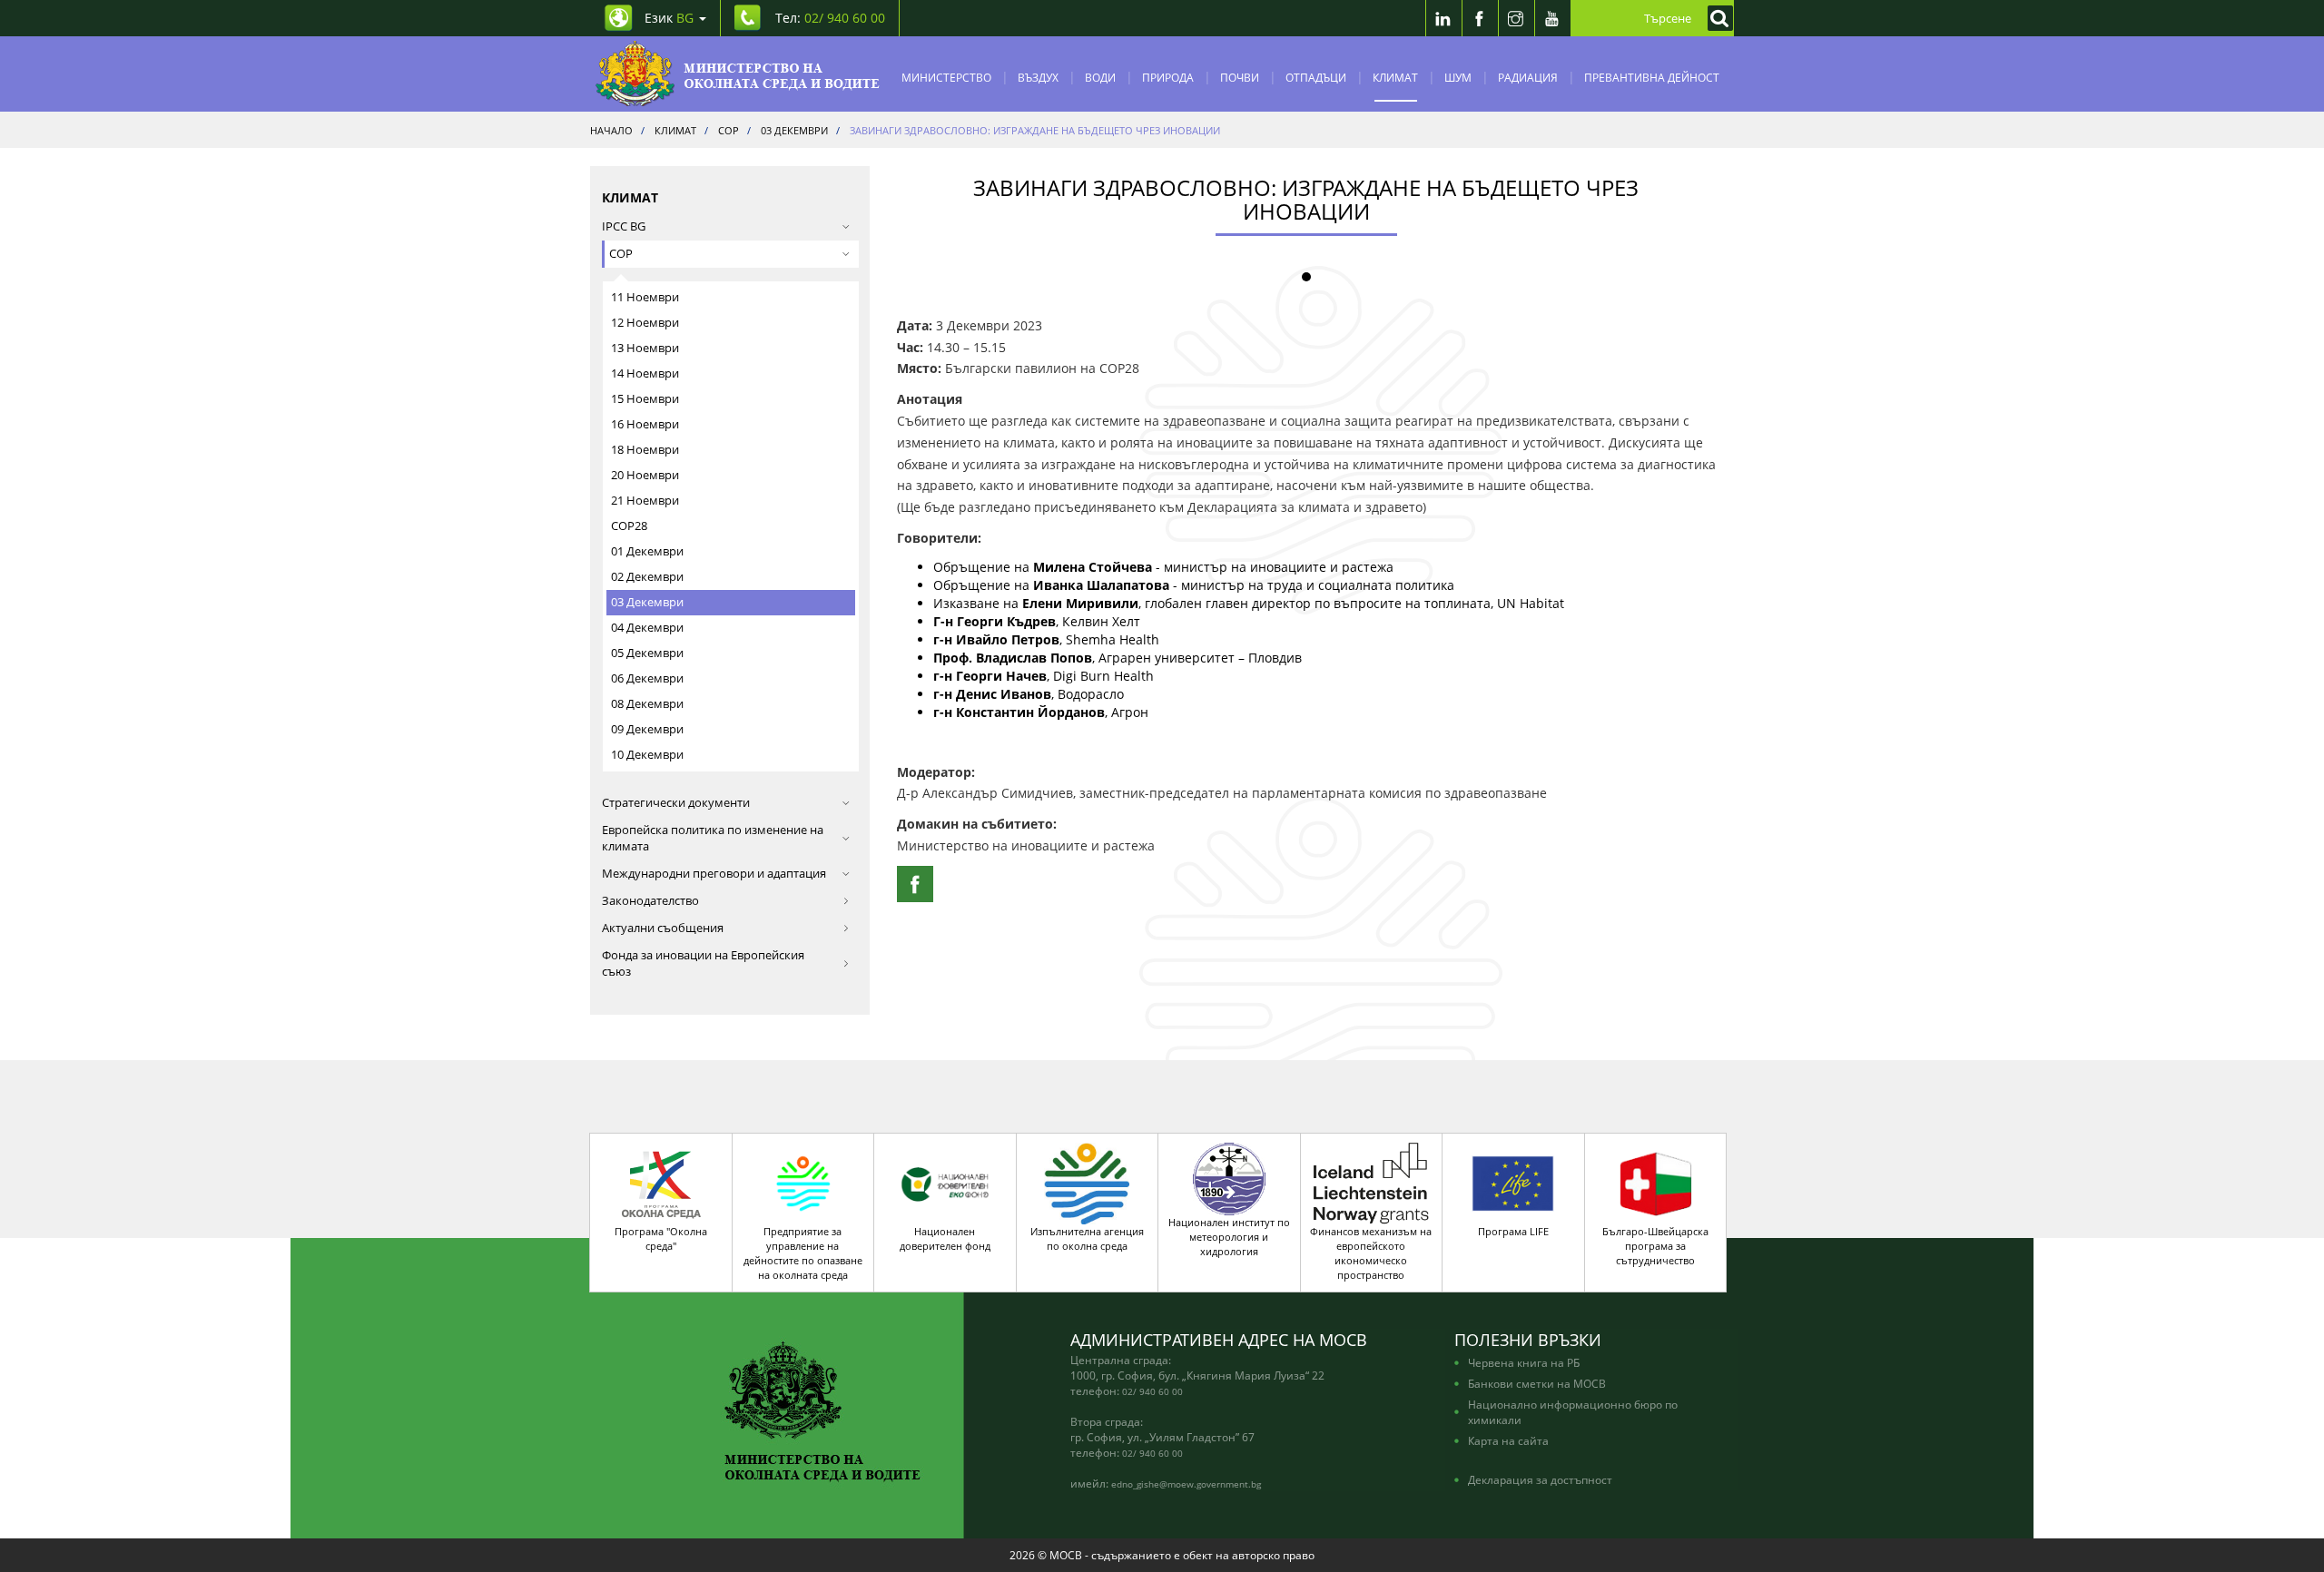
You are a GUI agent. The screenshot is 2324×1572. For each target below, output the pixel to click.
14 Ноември (645, 373)
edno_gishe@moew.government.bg (1186, 1484)
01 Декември (647, 551)
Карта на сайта (1508, 1440)
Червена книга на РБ (1524, 1362)
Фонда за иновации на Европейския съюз (703, 963)
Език (669, 18)
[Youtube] (1552, 18)
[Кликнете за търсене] (1716, 18)
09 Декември (647, 729)
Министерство (946, 77)
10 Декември (647, 755)
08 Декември (647, 704)
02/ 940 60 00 (1152, 1391)
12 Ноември (645, 323)
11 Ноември (645, 297)
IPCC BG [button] (624, 226)
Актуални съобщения (663, 928)
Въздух (1038, 77)
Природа (1168, 77)
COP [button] (621, 254)
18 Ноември (645, 450)
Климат (1395, 77)
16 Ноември (645, 424)
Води (1100, 77)
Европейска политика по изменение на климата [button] (713, 838)
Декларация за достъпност (1540, 1479)
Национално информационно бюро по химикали (1573, 1412)
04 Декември (647, 628)
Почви (1240, 77)
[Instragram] (1516, 18)
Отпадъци (1316, 77)
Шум (1458, 77)
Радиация (1528, 77)
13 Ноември (645, 348)
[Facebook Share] (915, 884)
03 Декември (647, 602)
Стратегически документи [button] (676, 803)
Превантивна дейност (1652, 77)
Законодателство (650, 901)
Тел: (830, 18)
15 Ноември (645, 399)
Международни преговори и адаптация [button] (714, 874)
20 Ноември (645, 475)
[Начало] (738, 74)
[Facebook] (1480, 18)
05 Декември (647, 653)
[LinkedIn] (1443, 18)
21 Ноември (645, 501)
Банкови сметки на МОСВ (1537, 1383)
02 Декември (647, 577)
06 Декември (647, 678)
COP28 (629, 526)
